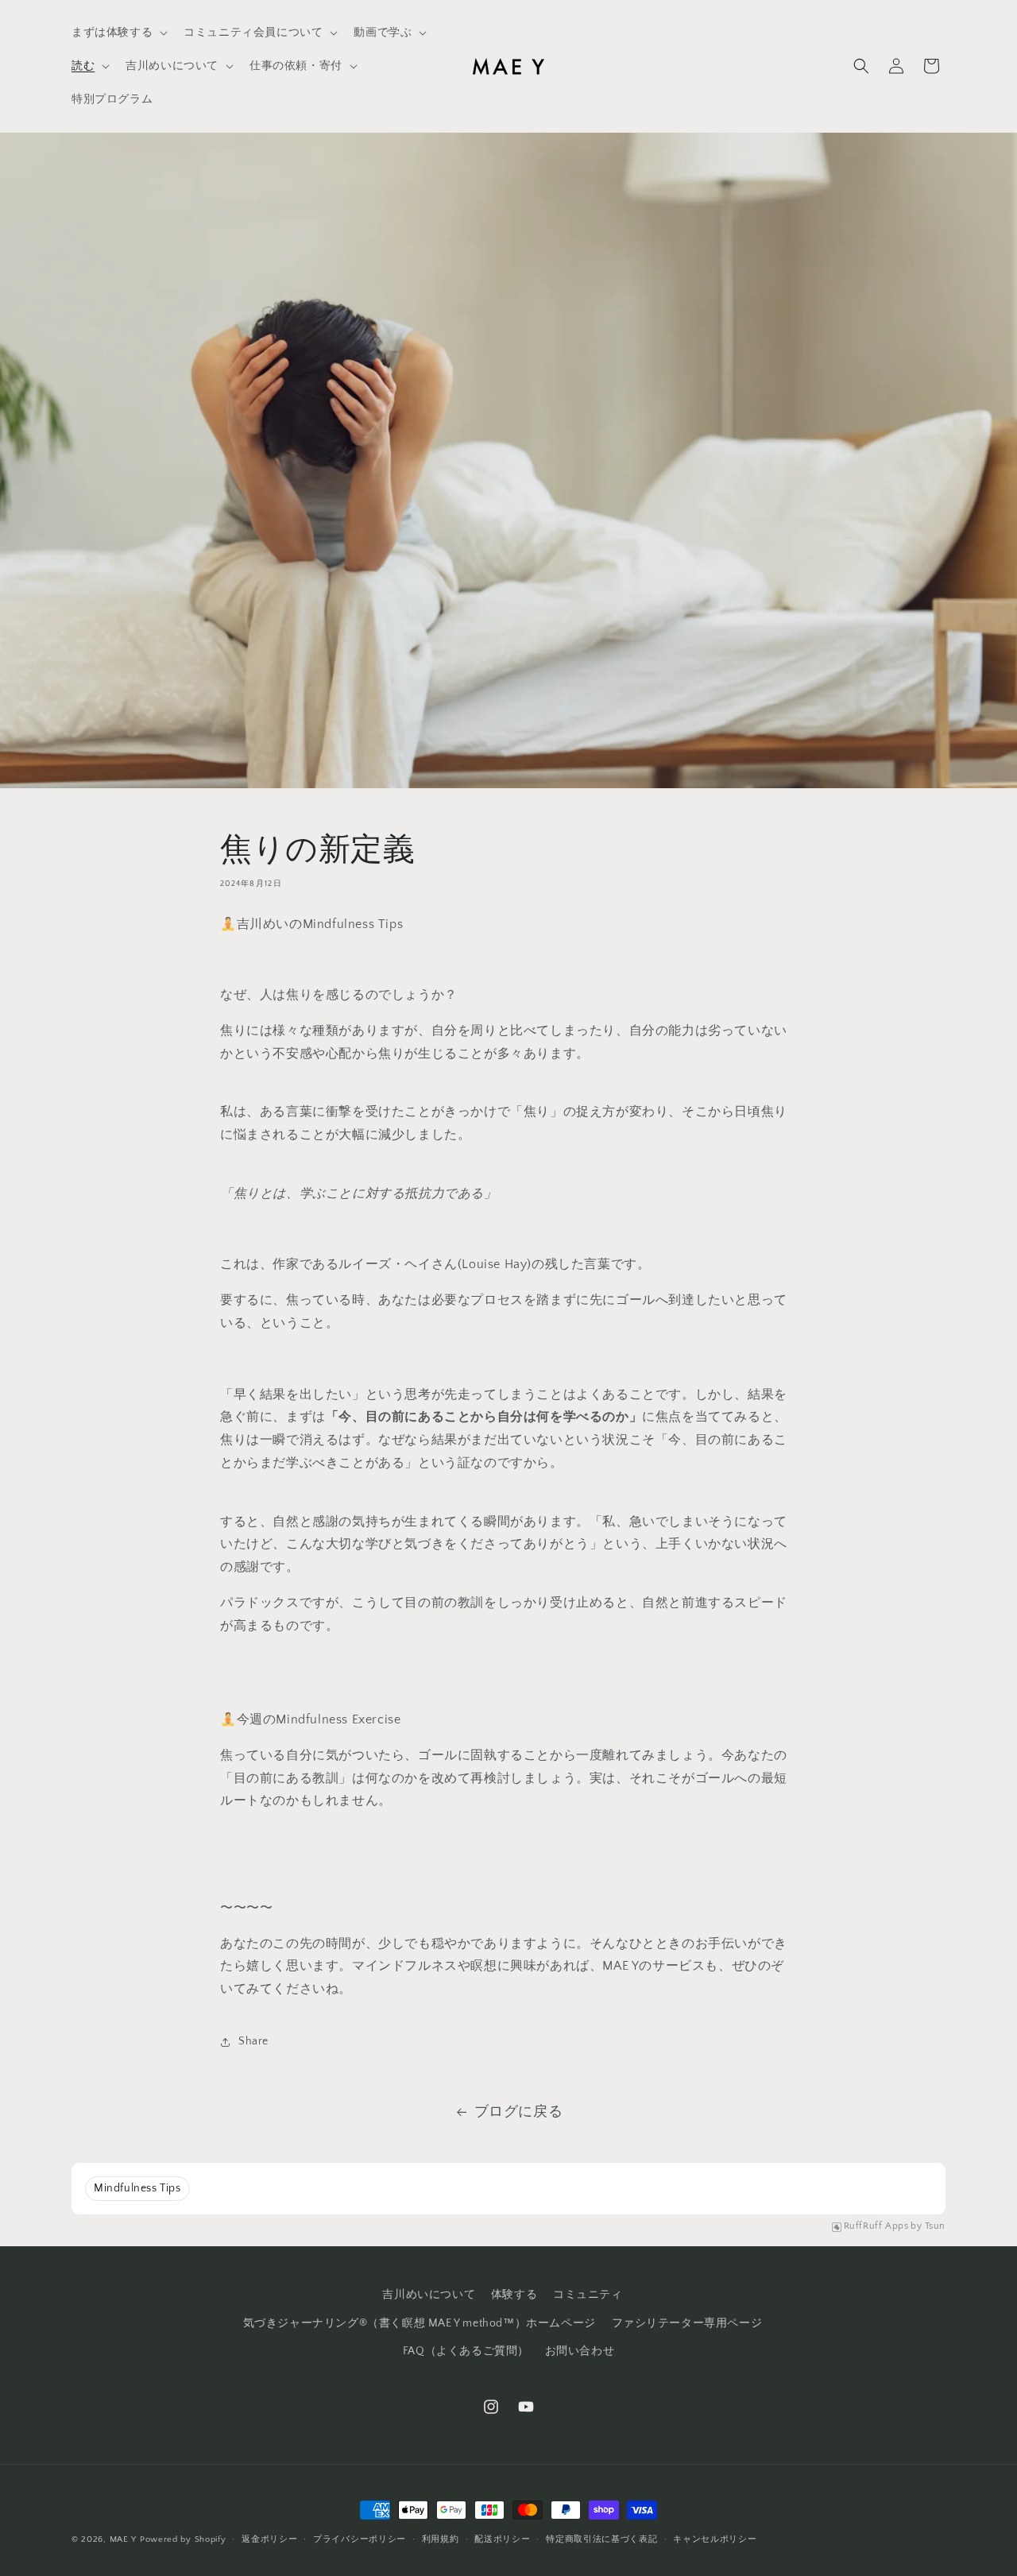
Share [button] (253, 2041)
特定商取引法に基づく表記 (601, 2539)
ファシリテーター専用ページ (687, 2323)
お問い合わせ (580, 2351)
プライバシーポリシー (360, 2539)
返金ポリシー (269, 2539)
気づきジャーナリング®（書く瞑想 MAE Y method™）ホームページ (420, 2323)
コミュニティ (588, 2295)
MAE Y (124, 2539)
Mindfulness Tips (137, 2188)
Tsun (935, 2226)
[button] (118, 33)
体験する (514, 2295)
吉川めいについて (429, 2295)
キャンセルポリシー (715, 2539)
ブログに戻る (519, 2112)
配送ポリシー (502, 2539)
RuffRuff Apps (876, 2226)
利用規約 (441, 2539)
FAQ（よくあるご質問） (466, 2351)
